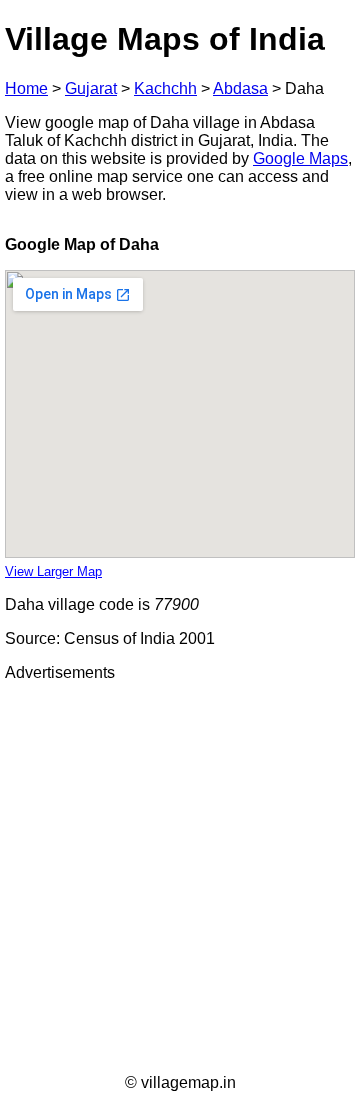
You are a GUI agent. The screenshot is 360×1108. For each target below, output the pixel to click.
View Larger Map (53, 571)
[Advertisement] (180, 878)
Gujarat (91, 88)
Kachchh (165, 88)
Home (26, 88)
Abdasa (240, 88)
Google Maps (300, 158)
